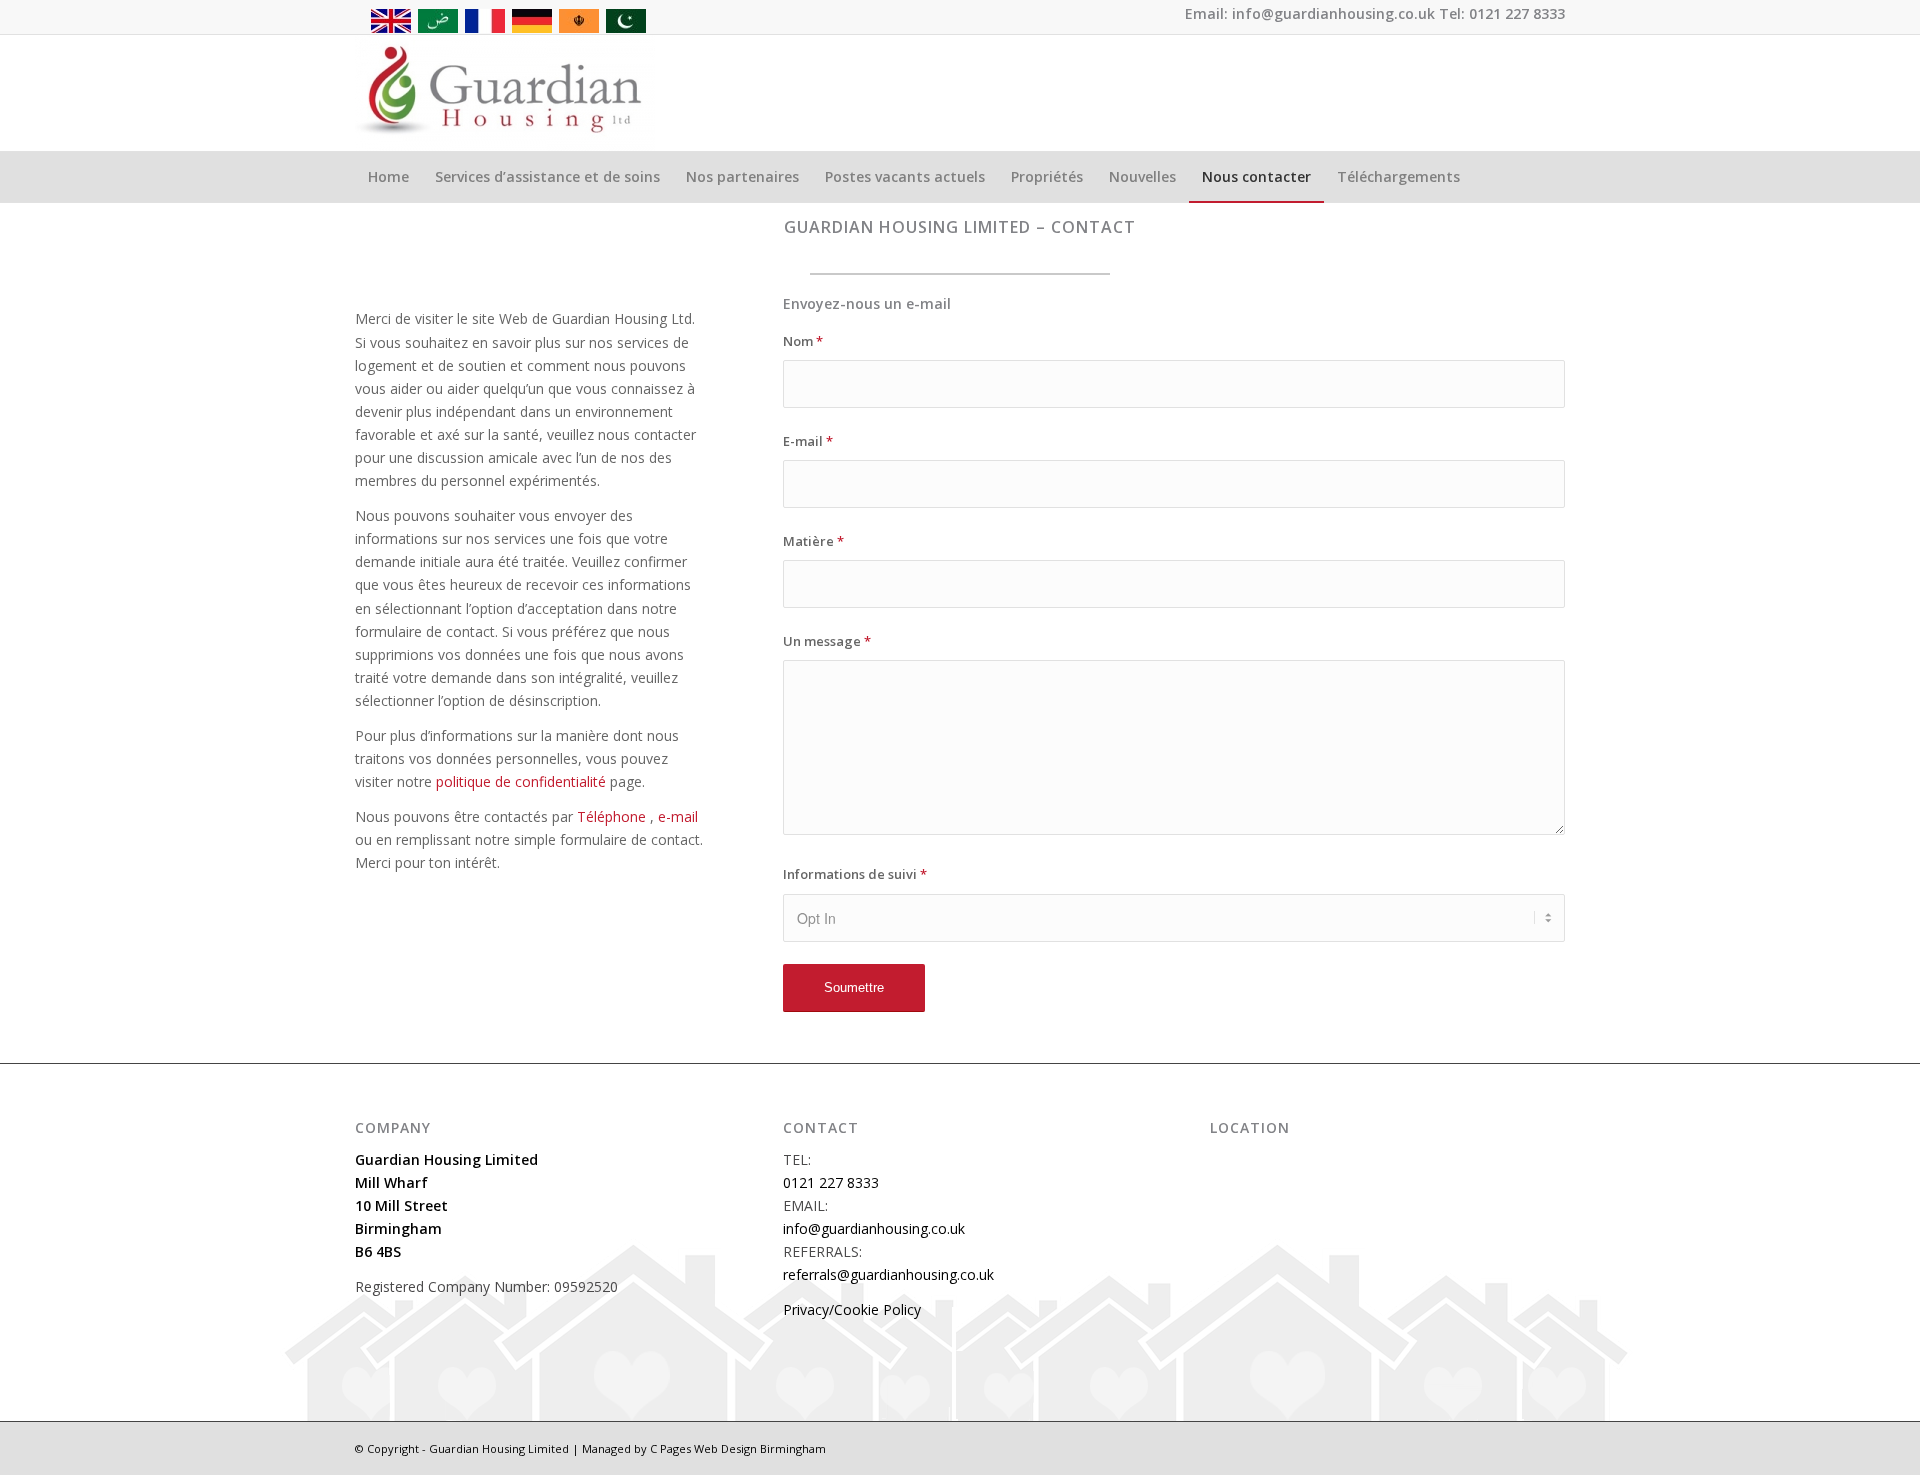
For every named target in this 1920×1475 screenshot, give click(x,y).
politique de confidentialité (519, 781)
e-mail (676, 816)
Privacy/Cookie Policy (852, 1309)
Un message (827, 641)
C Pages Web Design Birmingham (738, 1448)
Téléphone (609, 816)
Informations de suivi (855, 874)
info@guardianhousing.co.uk (874, 1228)
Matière (813, 541)
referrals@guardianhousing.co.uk (888, 1274)
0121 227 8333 (831, 1182)
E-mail (808, 441)
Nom (803, 341)
